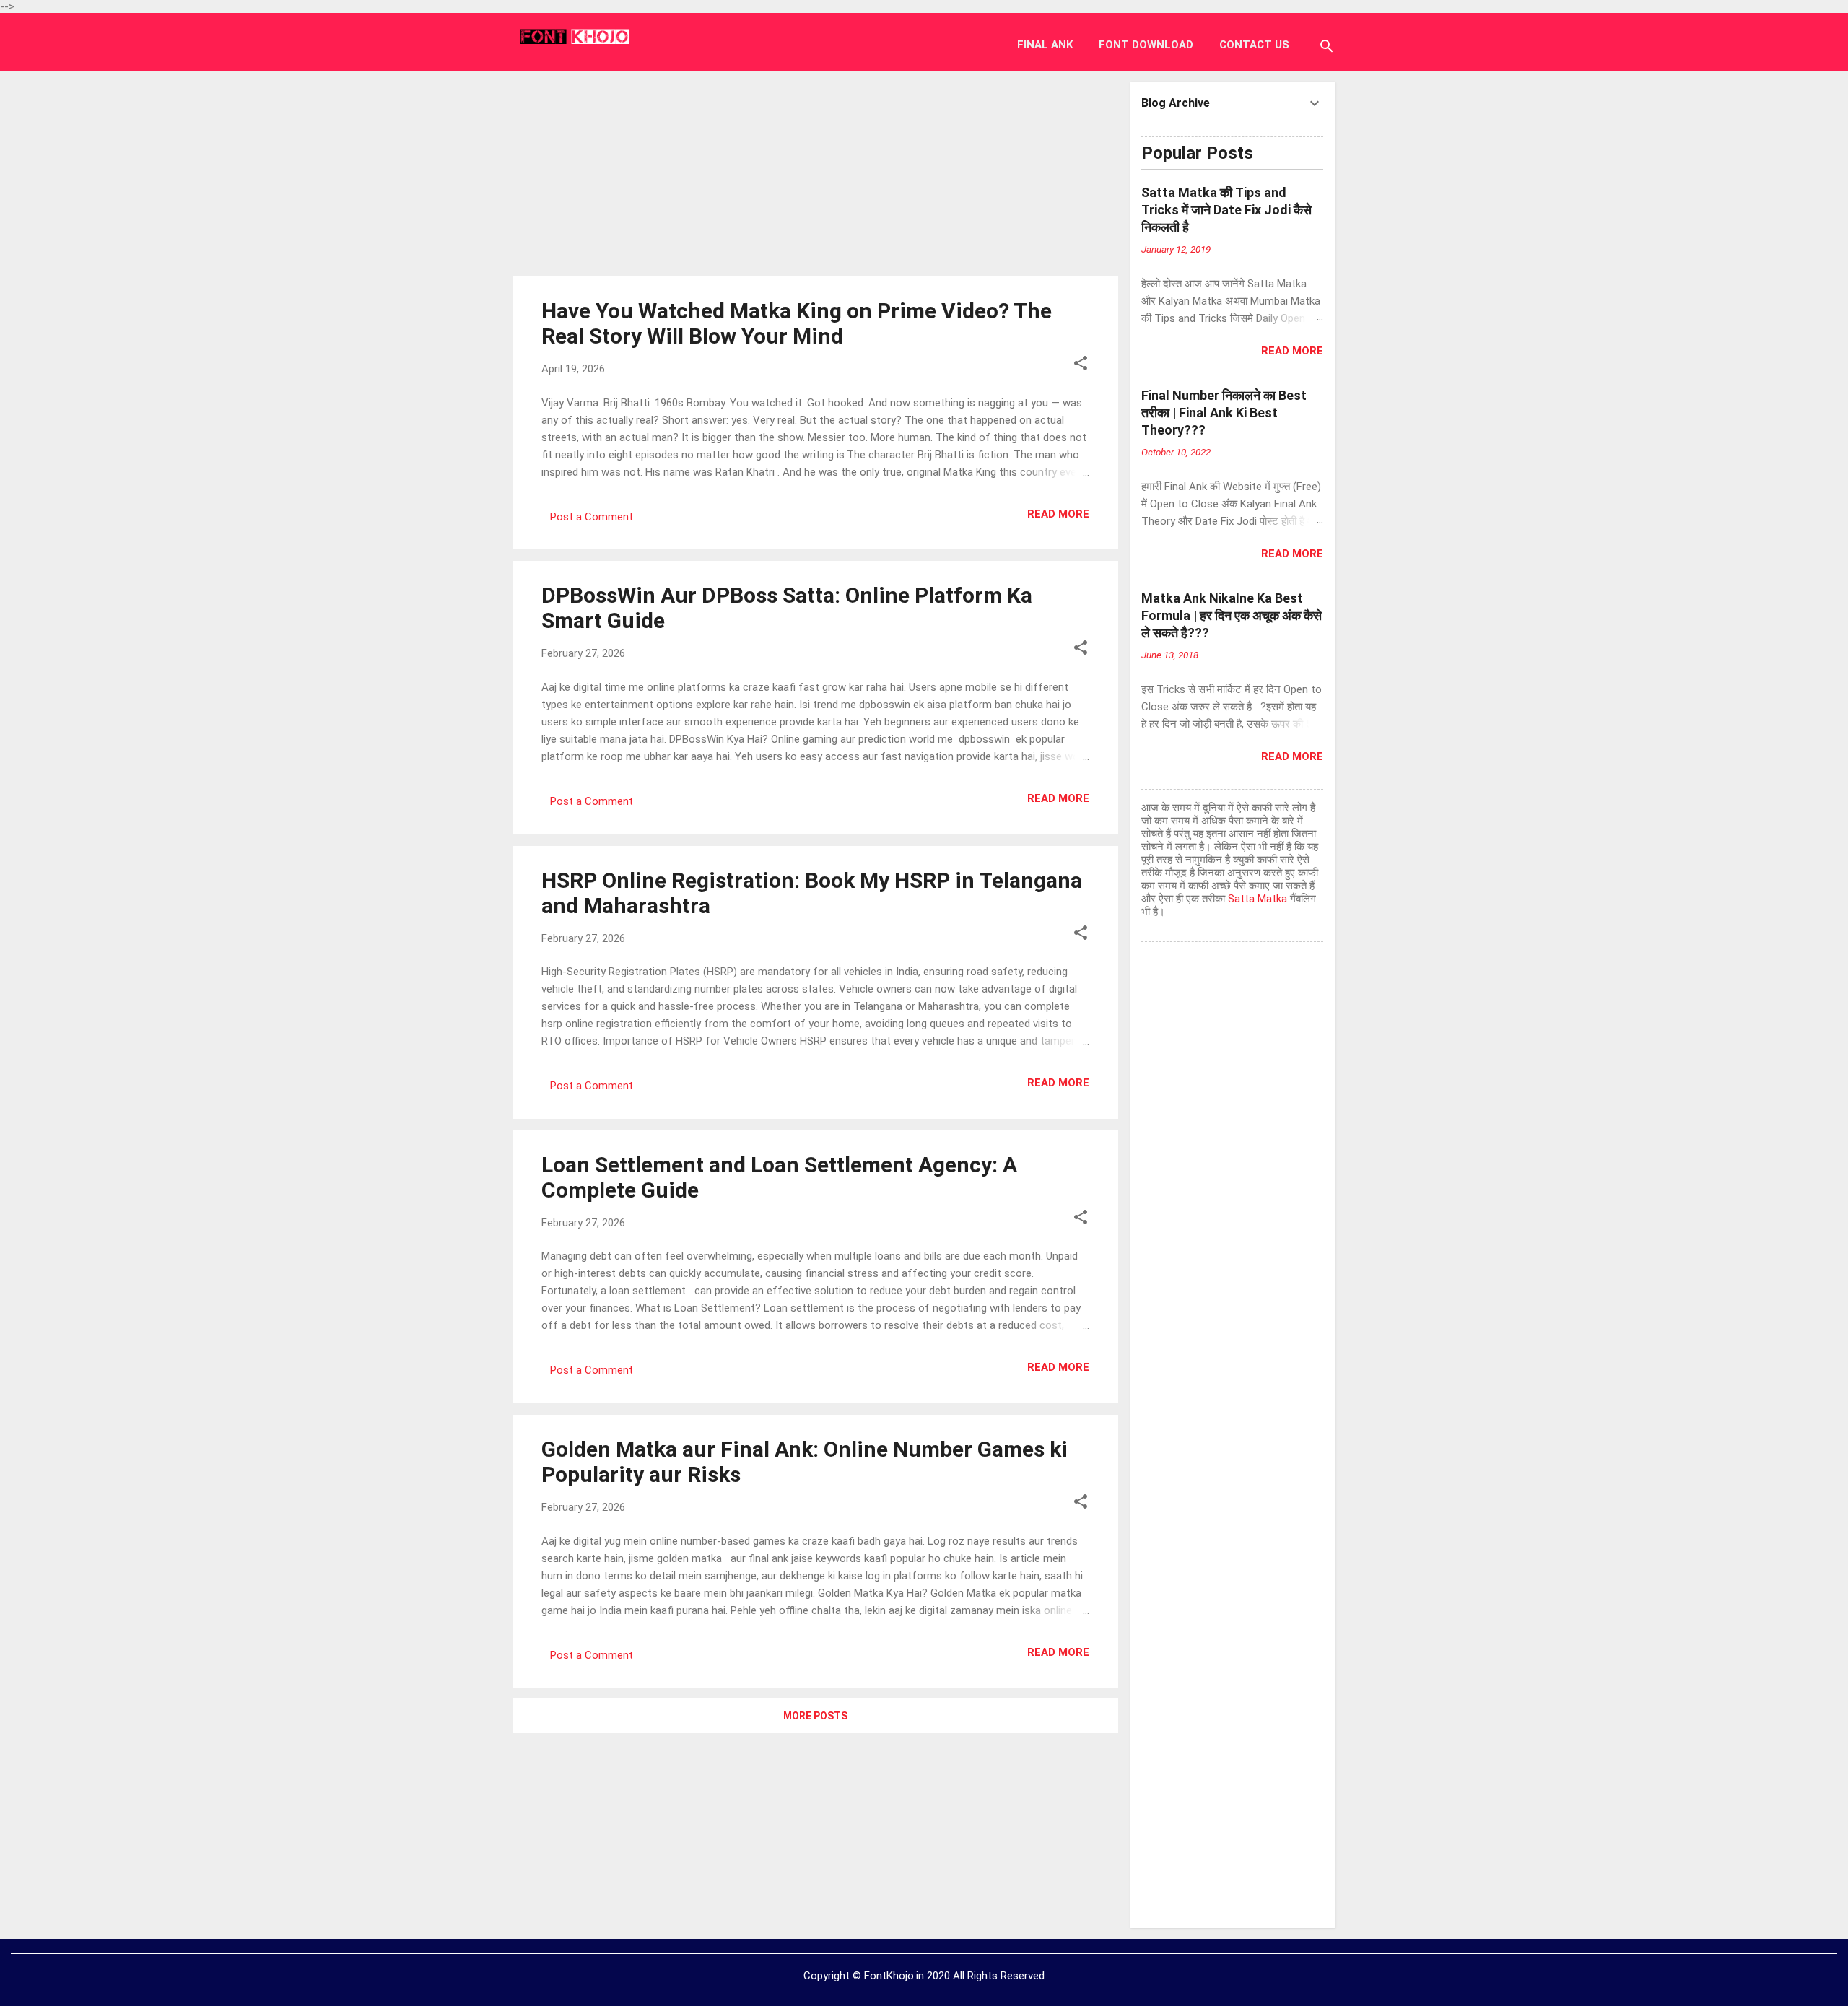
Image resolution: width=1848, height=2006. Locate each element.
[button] (1081, 366)
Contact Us (1254, 45)
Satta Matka (1258, 899)
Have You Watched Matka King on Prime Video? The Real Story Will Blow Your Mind (797, 323)
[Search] (1327, 48)
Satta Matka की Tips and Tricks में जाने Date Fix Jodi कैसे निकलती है (1226, 210)
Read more (1058, 514)
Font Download (1146, 45)
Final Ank (1045, 45)
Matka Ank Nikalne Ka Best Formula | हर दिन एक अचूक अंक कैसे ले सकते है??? (1232, 615)
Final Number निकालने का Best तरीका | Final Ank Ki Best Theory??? (1224, 413)
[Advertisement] (816, 172)
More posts (815, 1716)
